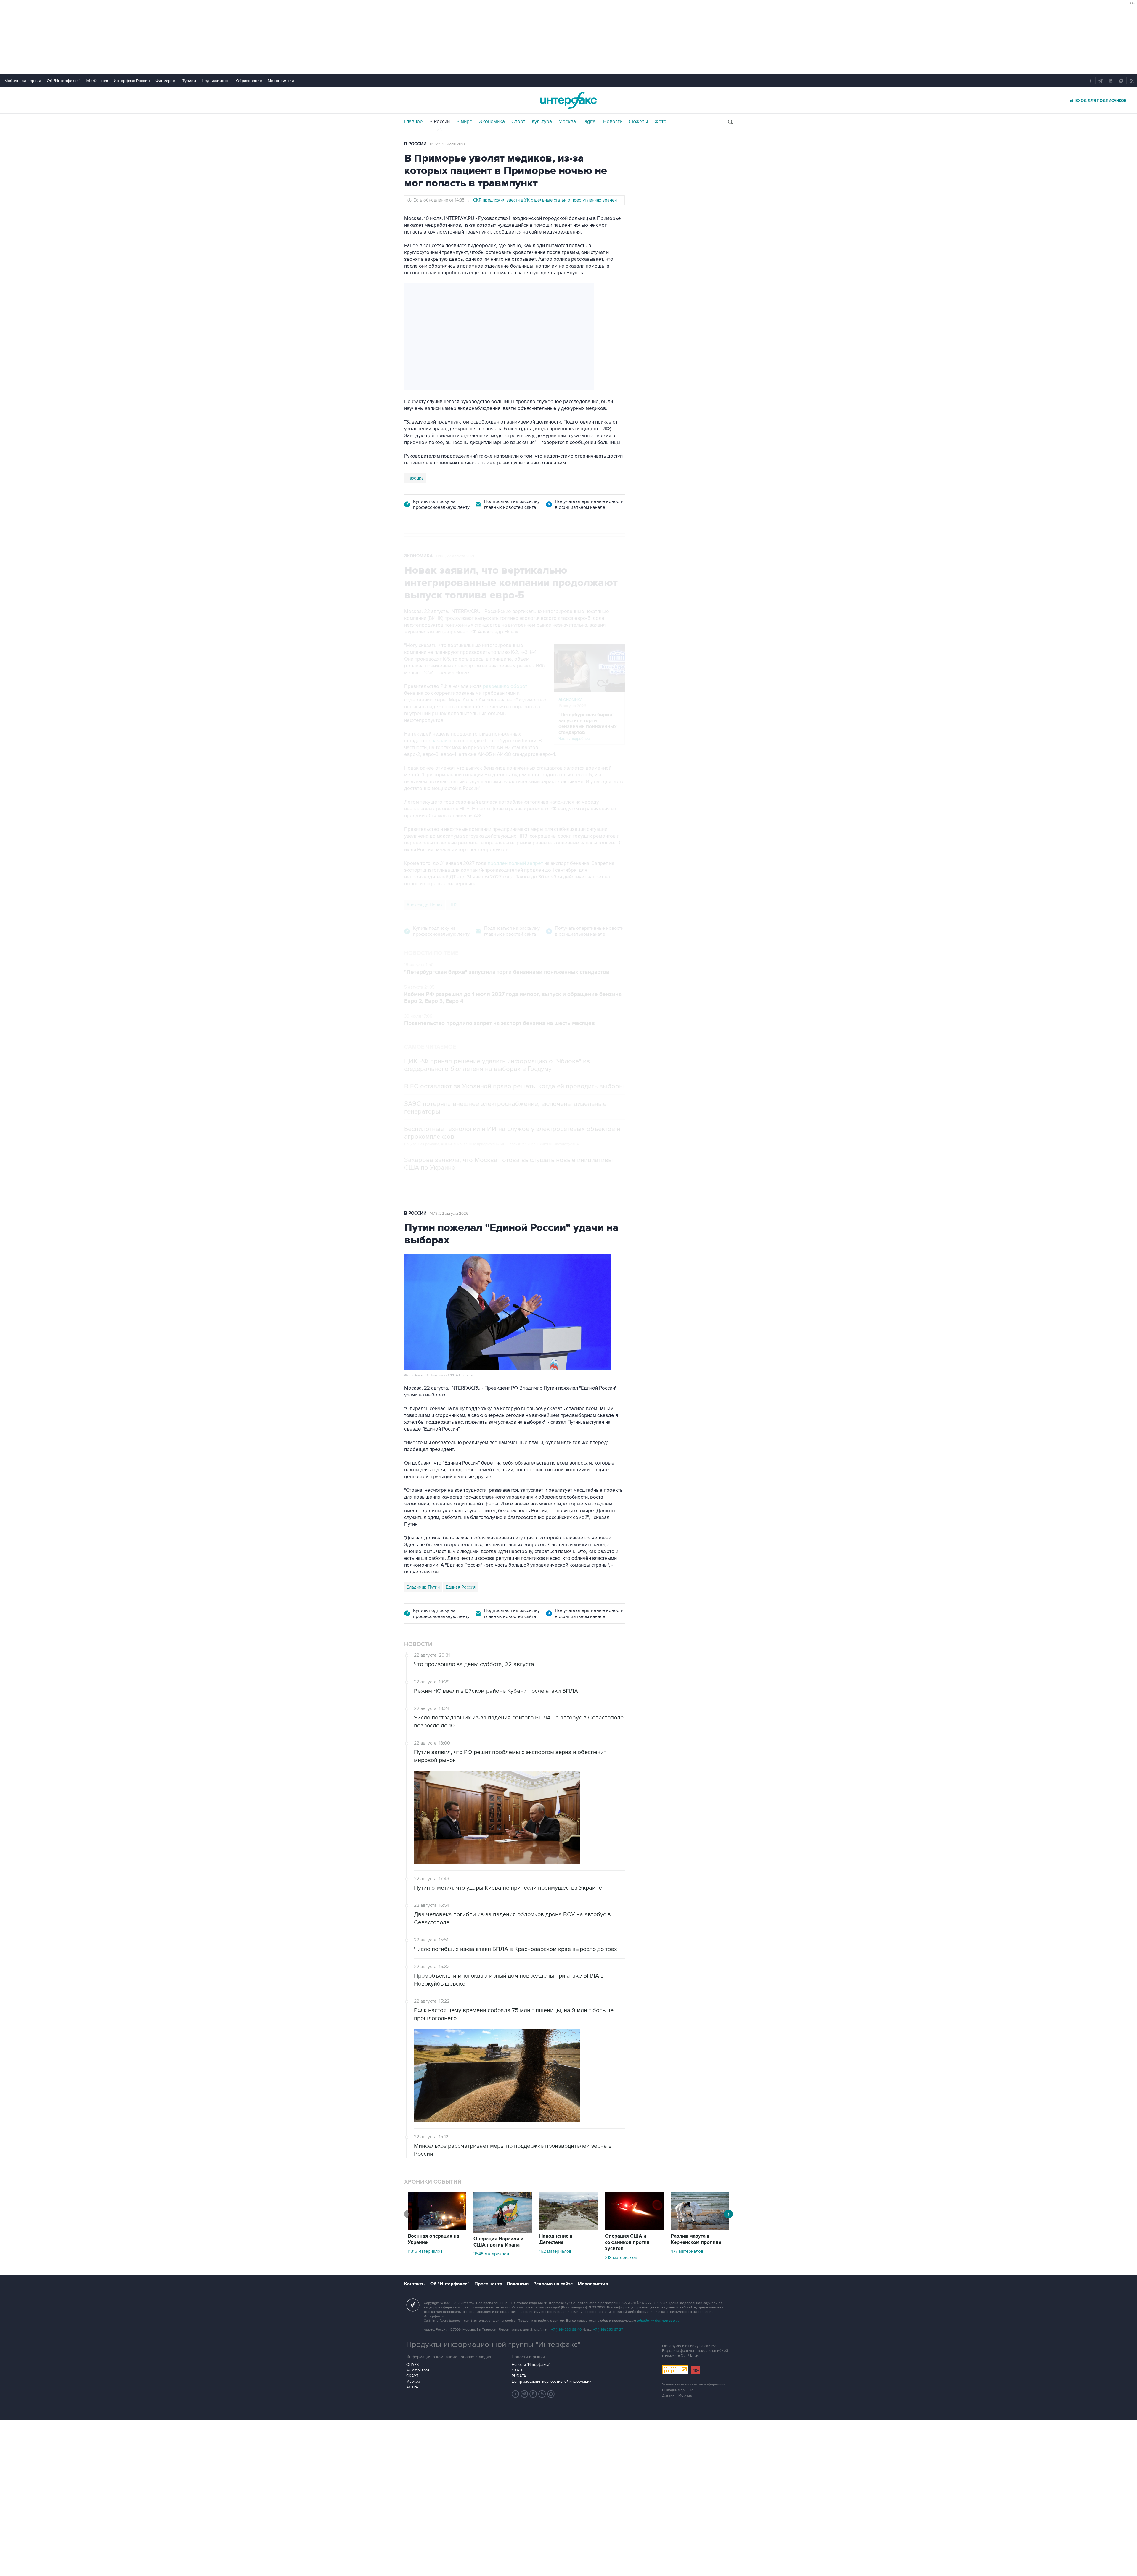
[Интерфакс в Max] (551, 2394)
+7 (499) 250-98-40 (566, 2330)
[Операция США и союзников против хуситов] (634, 2229)
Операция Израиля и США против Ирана (498, 2242)
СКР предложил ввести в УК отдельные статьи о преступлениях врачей (545, 200)
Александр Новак (425, 905)
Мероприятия (281, 81)
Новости (613, 122)
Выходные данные (678, 2390)
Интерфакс (568, 100)
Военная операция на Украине (433, 2239)
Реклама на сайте (553, 2284)
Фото (660, 122)
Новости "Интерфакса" (531, 2365)
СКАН (517, 2370)
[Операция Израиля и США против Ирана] (503, 2231)
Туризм (189, 81)
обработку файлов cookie (658, 2321)
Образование (249, 81)
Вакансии (518, 2284)
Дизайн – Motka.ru (677, 2396)
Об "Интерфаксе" (64, 81)
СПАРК (413, 2365)
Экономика (492, 122)
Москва (567, 122)
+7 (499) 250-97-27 (608, 2330)
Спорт (518, 122)
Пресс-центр (488, 2284)
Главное (413, 122)
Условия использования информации (694, 2384)
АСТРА (412, 2387)
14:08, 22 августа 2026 (456, 556)
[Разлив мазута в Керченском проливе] (700, 2229)
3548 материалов (491, 2254)
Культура (542, 122)
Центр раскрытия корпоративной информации (551, 2382)
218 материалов (621, 2258)
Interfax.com (97, 81)
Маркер (413, 2382)
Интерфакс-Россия (132, 81)
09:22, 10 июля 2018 (447, 144)
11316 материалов (425, 2251)
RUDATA (519, 2376)
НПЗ (453, 905)
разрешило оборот (505, 686)
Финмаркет (166, 81)
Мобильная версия (23, 81)
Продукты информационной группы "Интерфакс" (493, 2345)
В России (440, 122)
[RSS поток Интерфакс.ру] (542, 2394)
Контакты (415, 2284)
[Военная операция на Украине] (437, 2229)
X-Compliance (418, 2370)
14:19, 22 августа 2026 (449, 1214)
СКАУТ (412, 2376)
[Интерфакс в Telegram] (524, 2394)
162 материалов (555, 2251)
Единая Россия (461, 1587)
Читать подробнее (588, 727)
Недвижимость (216, 81)
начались (442, 741)
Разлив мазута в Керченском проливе (696, 2239)
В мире (464, 122)
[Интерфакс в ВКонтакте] (533, 2394)
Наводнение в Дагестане (556, 2239)
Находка (415, 478)
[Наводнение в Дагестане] (568, 2229)
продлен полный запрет (516, 863)
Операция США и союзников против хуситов (627, 2242)
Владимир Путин (423, 1587)
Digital (590, 122)
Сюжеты (638, 122)
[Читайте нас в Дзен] (515, 2394)
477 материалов (687, 2251)
